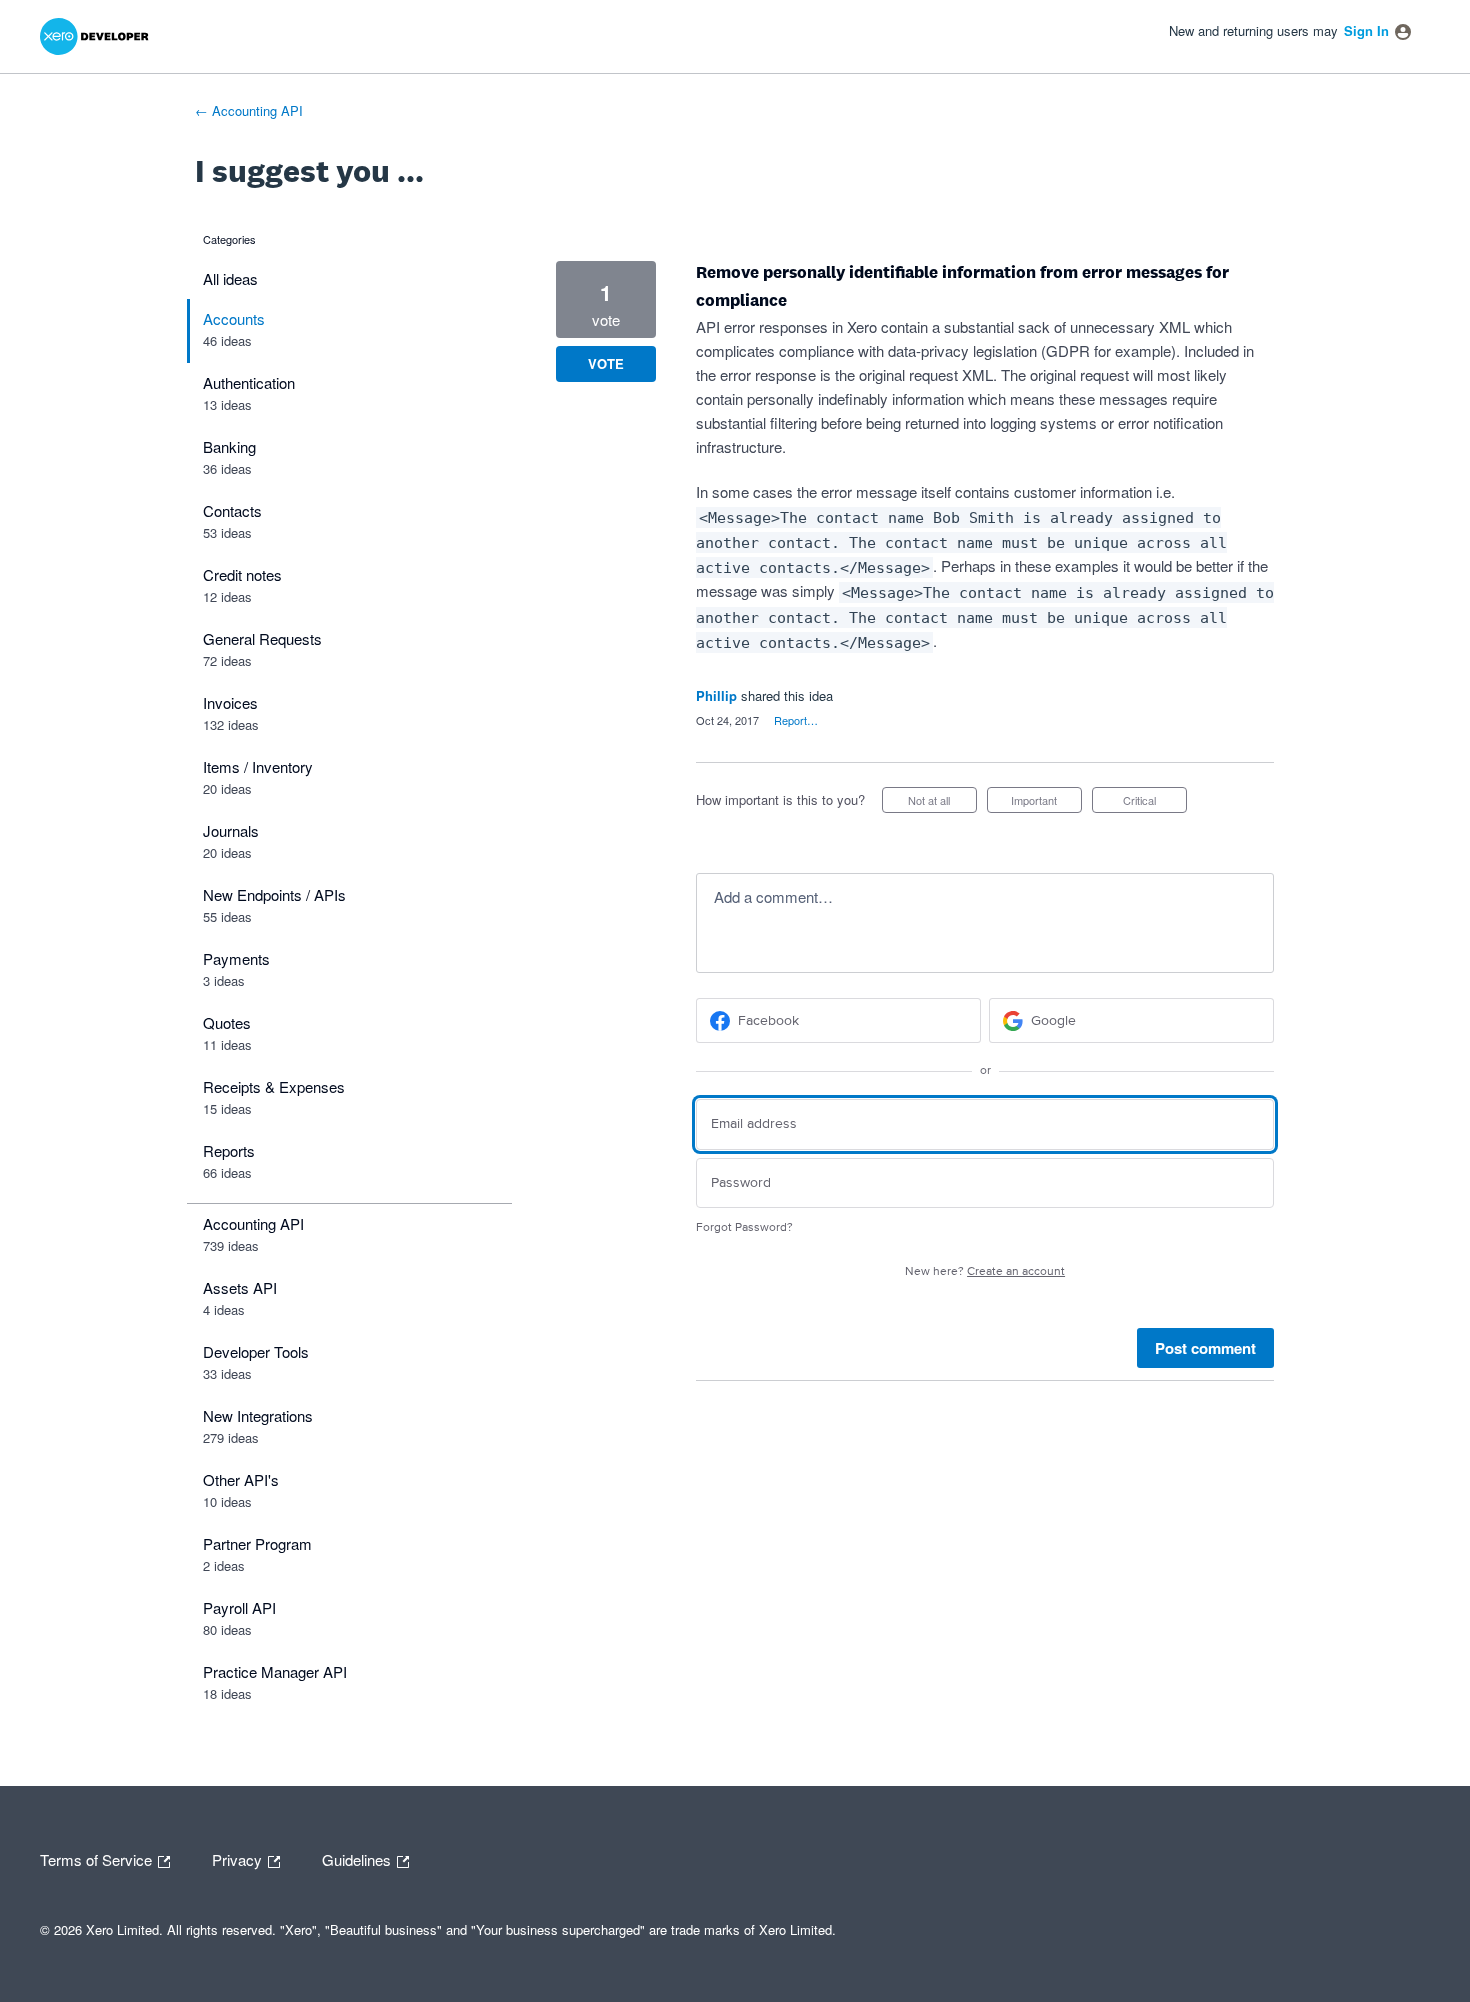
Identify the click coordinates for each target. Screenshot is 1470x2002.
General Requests (262, 638)
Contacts (232, 510)
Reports (229, 1150)
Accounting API (253, 1223)
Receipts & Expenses (274, 1086)
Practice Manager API (275, 1671)
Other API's (241, 1479)
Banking (229, 446)
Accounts (234, 318)
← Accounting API (249, 110)
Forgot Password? (744, 1227)
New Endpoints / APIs (274, 894)
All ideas (230, 278)
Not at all (942, 802)
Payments (236, 958)
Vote (606, 363)
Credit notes (242, 574)
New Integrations (258, 1415)
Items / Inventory (258, 766)
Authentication (249, 382)
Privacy (239, 1858)
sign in (1366, 30)
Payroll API (239, 1607)
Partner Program (257, 1543)
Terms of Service (98, 1858)
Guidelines (358, 1858)
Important (1046, 802)
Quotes (227, 1022)
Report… (796, 720)
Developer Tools (256, 1351)
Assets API (240, 1287)
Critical (1155, 802)
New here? (985, 1271)
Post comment (1205, 1348)
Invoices (230, 702)
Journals (231, 830)
